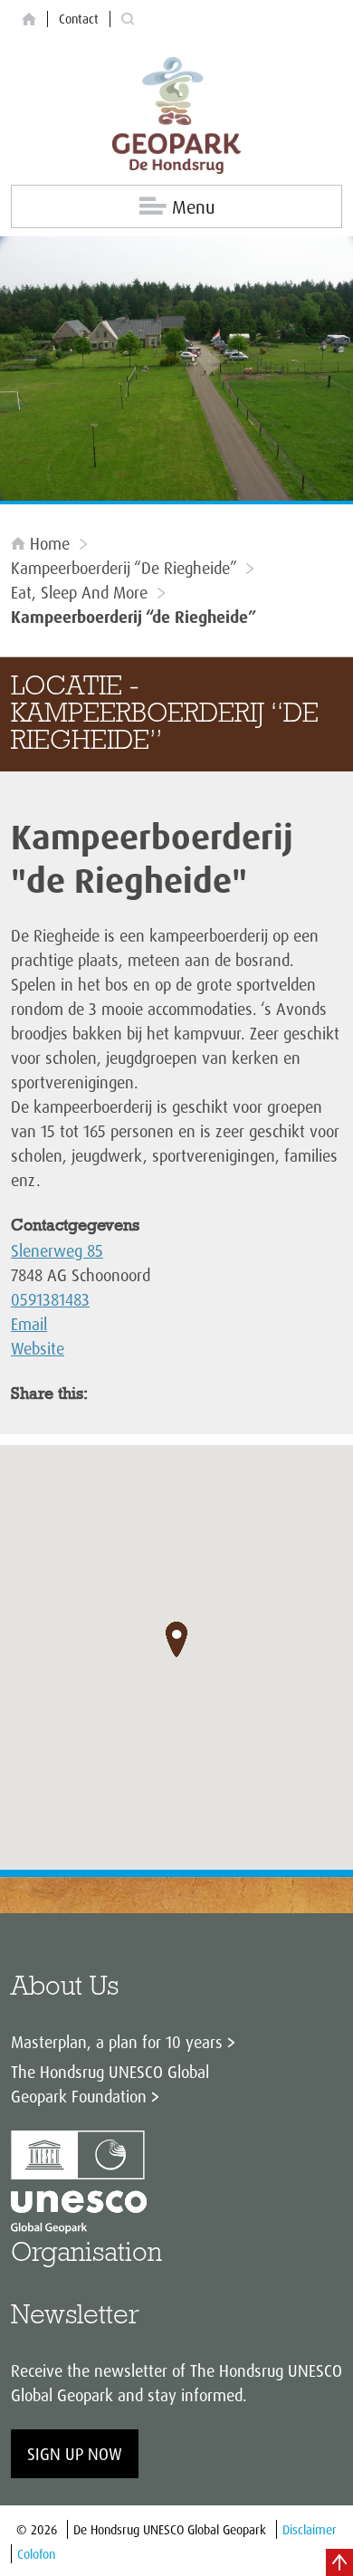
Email (29, 1324)
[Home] (29, 19)
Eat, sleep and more (79, 592)
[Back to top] (339, 2562)
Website (38, 1348)
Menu (193, 207)
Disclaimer (310, 2529)
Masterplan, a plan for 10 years (117, 2042)
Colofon (36, 2554)
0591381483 (50, 1299)
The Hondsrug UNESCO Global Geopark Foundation (110, 2084)
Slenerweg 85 (57, 1250)
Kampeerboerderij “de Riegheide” (124, 568)
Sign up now (75, 2454)
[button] (176, 1640)
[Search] (128, 19)
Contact (79, 19)
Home (50, 543)
